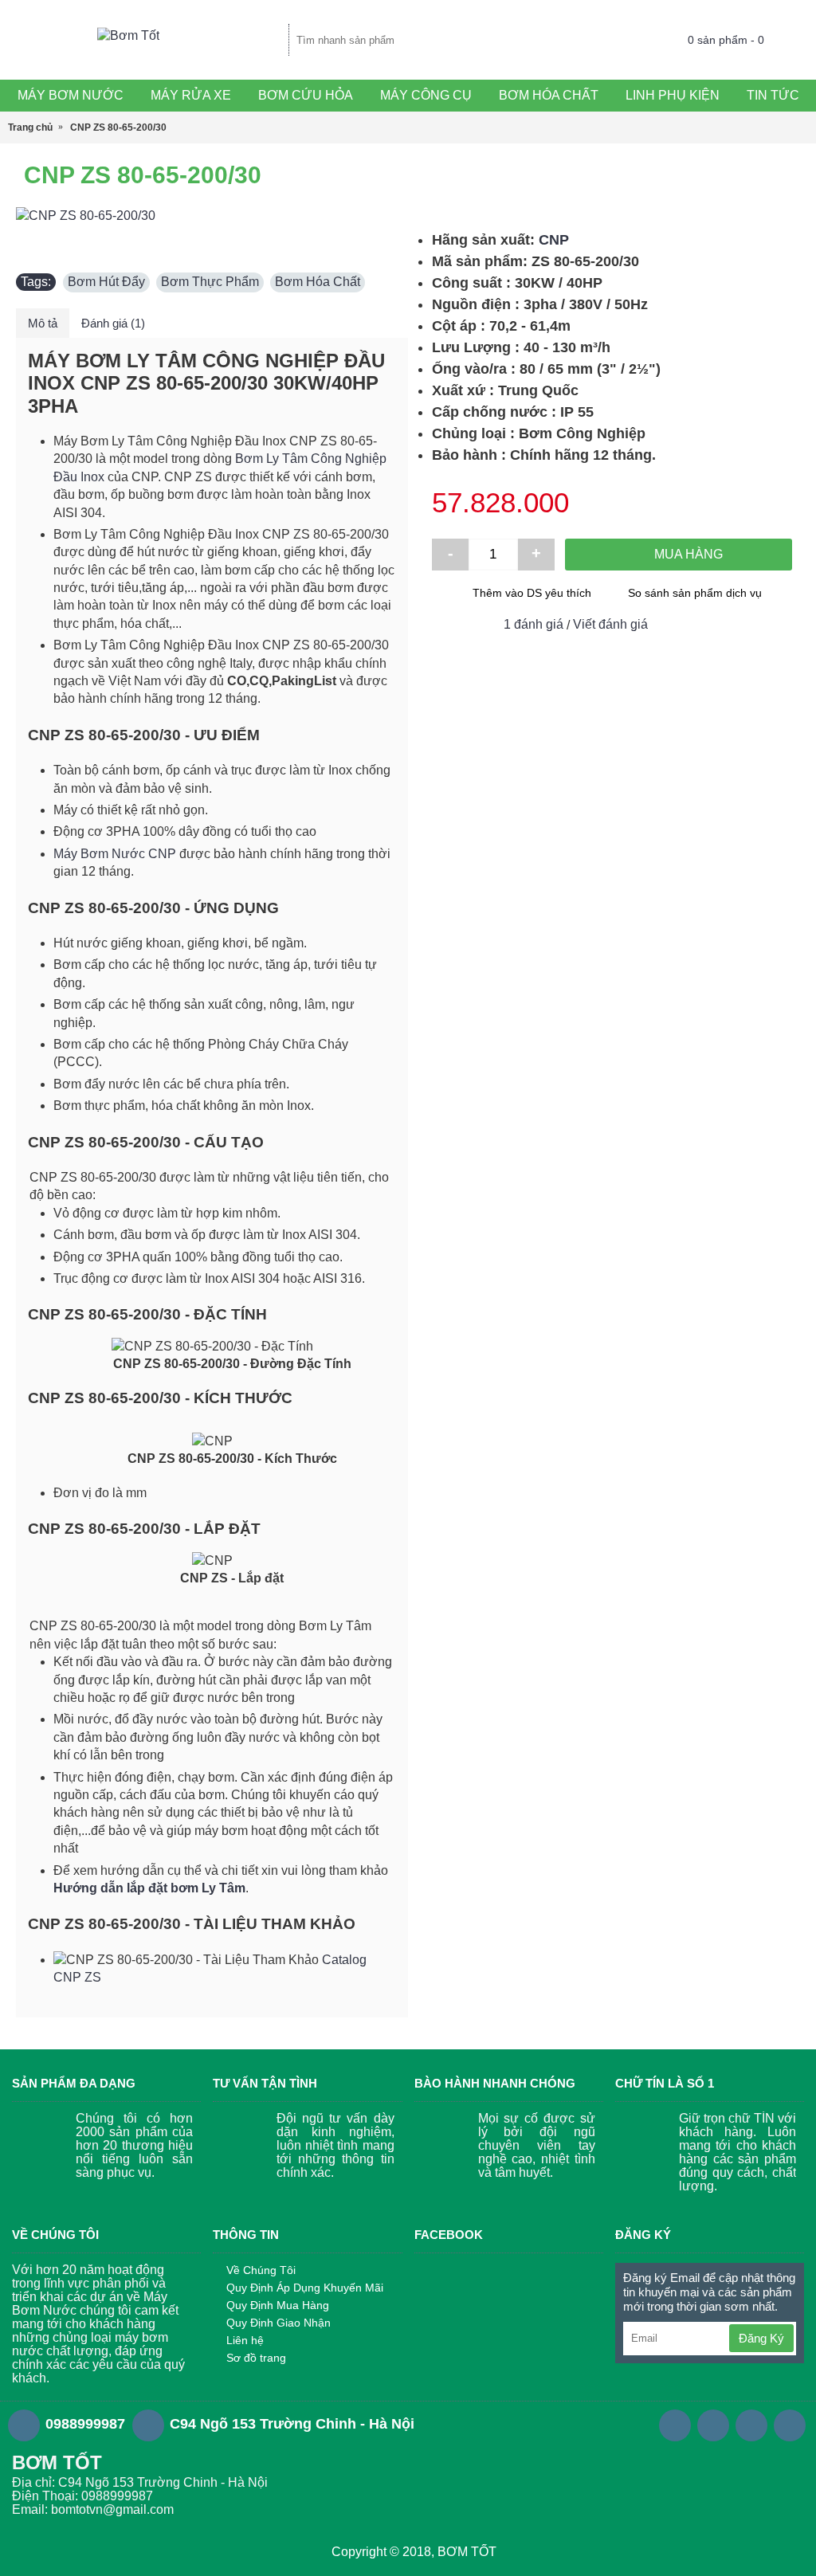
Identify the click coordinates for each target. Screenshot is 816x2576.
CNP (554, 240)
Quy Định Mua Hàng (278, 2305)
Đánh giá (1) (113, 323)
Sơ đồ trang (256, 2358)
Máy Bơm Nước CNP (115, 854)
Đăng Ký (761, 2338)
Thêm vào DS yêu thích (532, 593)
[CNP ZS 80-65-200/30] (212, 216)
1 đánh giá (534, 624)
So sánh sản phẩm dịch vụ (695, 593)
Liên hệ (245, 2340)
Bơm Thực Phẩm (210, 282)
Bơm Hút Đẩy (106, 282)
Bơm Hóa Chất (318, 282)
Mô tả (43, 323)
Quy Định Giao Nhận (279, 2323)
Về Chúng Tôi (261, 2270)
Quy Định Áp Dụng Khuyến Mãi (305, 2288)
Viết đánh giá (610, 624)
